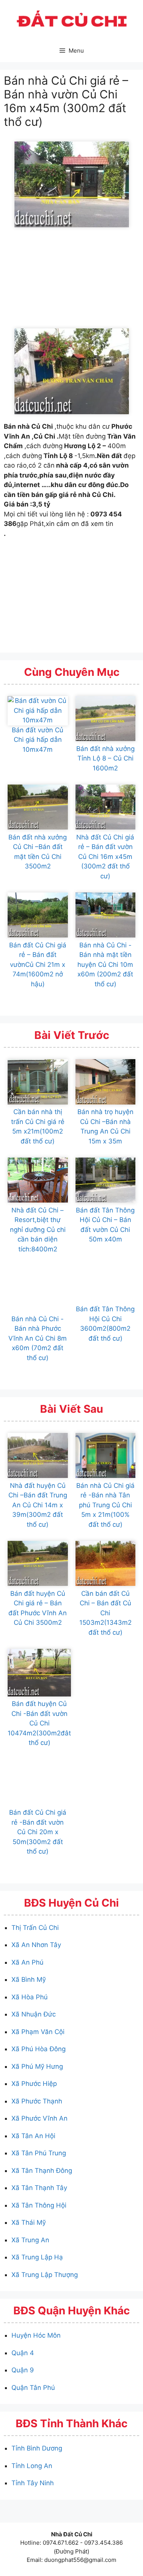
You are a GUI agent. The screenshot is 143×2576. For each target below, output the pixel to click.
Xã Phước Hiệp (34, 2084)
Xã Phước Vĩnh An (39, 2118)
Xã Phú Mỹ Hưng (37, 2066)
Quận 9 (23, 2370)
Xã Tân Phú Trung (39, 2153)
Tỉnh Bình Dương (37, 2448)
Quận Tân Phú (33, 2388)
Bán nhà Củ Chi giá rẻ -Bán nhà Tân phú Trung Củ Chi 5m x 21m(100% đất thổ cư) (105, 1505)
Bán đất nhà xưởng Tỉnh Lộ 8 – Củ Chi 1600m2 (105, 758)
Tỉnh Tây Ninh (33, 2483)
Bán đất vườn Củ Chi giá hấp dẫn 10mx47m (38, 740)
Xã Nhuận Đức (34, 2014)
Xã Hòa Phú (30, 1997)
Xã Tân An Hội (33, 2136)
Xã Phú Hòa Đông (39, 2049)
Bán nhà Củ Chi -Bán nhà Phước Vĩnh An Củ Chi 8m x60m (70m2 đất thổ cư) (38, 1338)
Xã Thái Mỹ (29, 2222)
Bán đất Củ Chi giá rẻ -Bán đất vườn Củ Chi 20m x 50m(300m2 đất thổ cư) (38, 1832)
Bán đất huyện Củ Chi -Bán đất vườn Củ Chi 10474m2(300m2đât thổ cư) (39, 1723)
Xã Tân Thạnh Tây (39, 2188)
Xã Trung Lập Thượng (45, 2275)
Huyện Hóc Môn (36, 2335)
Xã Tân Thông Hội (39, 2205)
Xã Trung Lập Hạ (37, 2257)
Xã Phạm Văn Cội (38, 2032)
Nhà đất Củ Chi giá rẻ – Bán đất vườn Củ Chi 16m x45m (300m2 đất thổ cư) (105, 857)
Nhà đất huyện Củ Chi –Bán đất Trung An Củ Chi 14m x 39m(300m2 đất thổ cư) (38, 1505)
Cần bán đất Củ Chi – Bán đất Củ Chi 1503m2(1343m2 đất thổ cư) (105, 1613)
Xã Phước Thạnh (37, 2101)
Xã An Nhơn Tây (36, 1945)
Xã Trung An (30, 2240)
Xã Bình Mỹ (29, 1979)
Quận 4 (23, 2353)
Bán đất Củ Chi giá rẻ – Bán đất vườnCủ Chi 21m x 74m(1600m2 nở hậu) (38, 965)
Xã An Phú (27, 1962)
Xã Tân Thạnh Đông (42, 2171)
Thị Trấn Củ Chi (35, 1928)
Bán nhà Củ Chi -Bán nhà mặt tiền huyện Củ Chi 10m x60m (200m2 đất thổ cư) (105, 965)
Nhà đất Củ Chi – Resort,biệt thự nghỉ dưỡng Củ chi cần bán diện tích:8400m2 (38, 1230)
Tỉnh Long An (32, 2466)
